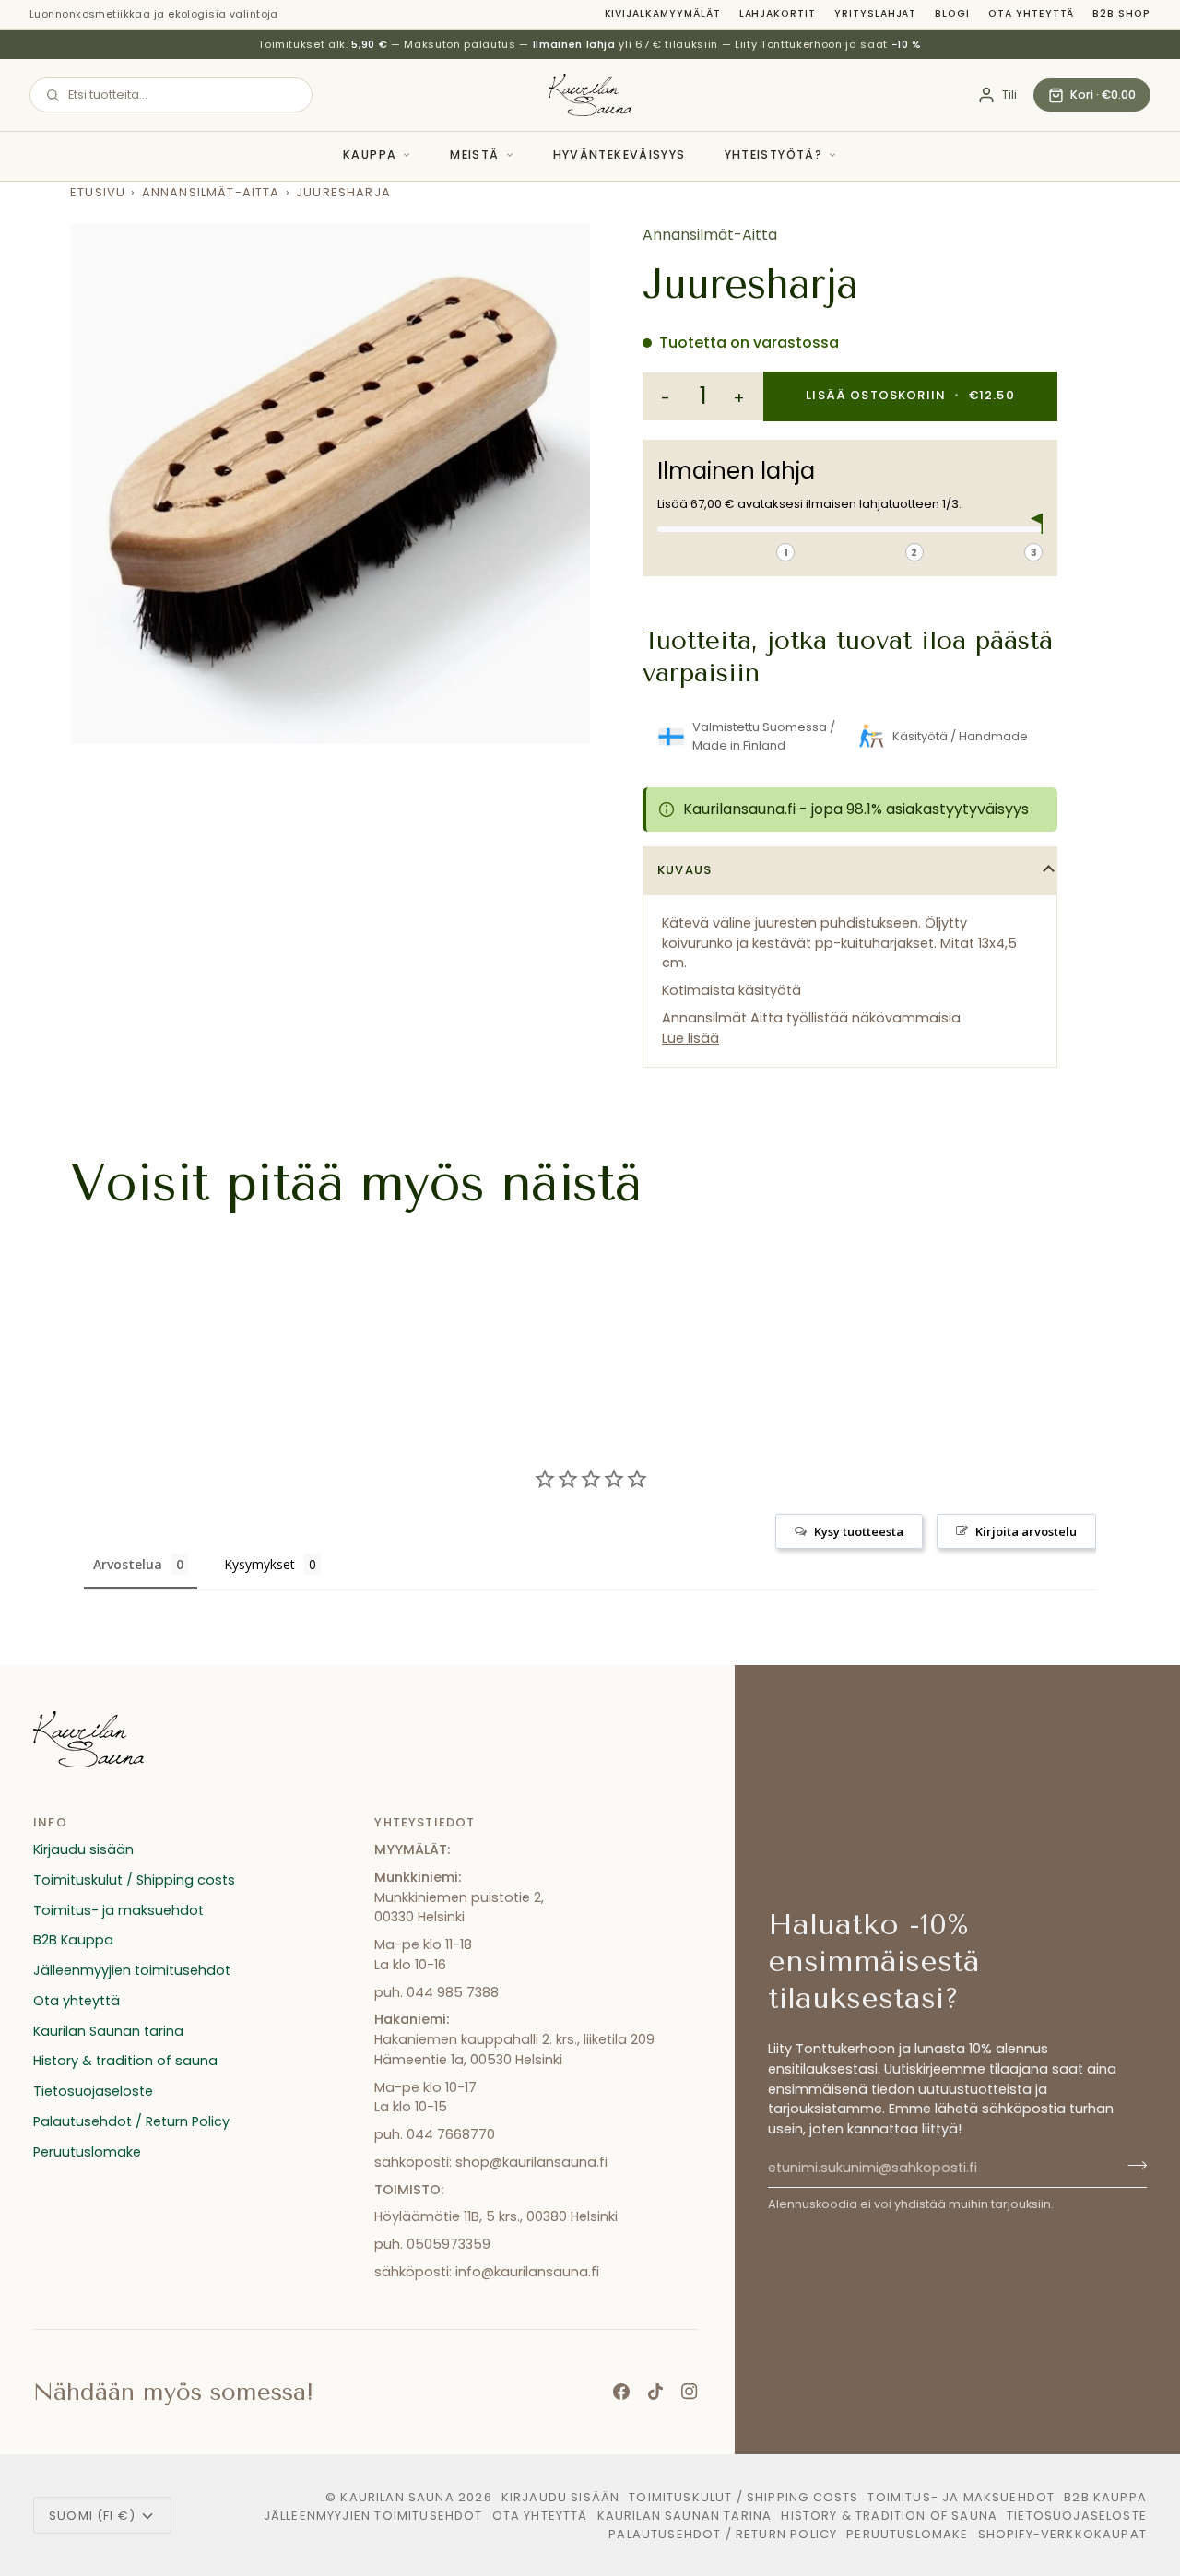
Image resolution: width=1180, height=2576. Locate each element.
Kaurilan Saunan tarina (108, 2031)
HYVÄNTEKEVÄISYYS (619, 154)
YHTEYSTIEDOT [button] (425, 1822)
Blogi (952, 13)
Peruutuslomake (87, 2152)
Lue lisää (690, 1038)
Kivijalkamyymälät (663, 13)
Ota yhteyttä (1031, 13)
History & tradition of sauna (125, 2061)
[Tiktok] (655, 2392)
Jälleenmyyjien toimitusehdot (132, 1970)
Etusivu (98, 192)
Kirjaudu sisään (83, 1849)
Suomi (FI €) (92, 2516)
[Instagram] (690, 2392)
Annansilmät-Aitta (211, 192)
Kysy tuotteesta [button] (859, 1531)
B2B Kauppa (73, 1940)
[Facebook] (621, 2392)
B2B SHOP (1121, 13)
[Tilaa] (1132, 2166)
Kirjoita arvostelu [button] (1026, 1531)
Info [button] (50, 1822)
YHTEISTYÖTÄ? (774, 154)
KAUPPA (370, 154)
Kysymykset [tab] (260, 1564)
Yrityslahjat (875, 13)
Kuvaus (684, 870)
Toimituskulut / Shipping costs (134, 1880)
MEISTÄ (474, 154)
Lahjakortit (778, 13)
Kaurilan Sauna (397, 2497)
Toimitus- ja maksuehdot (118, 1910)
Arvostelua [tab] (128, 1564)
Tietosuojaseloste (93, 2091)
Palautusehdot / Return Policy (131, 2121)
